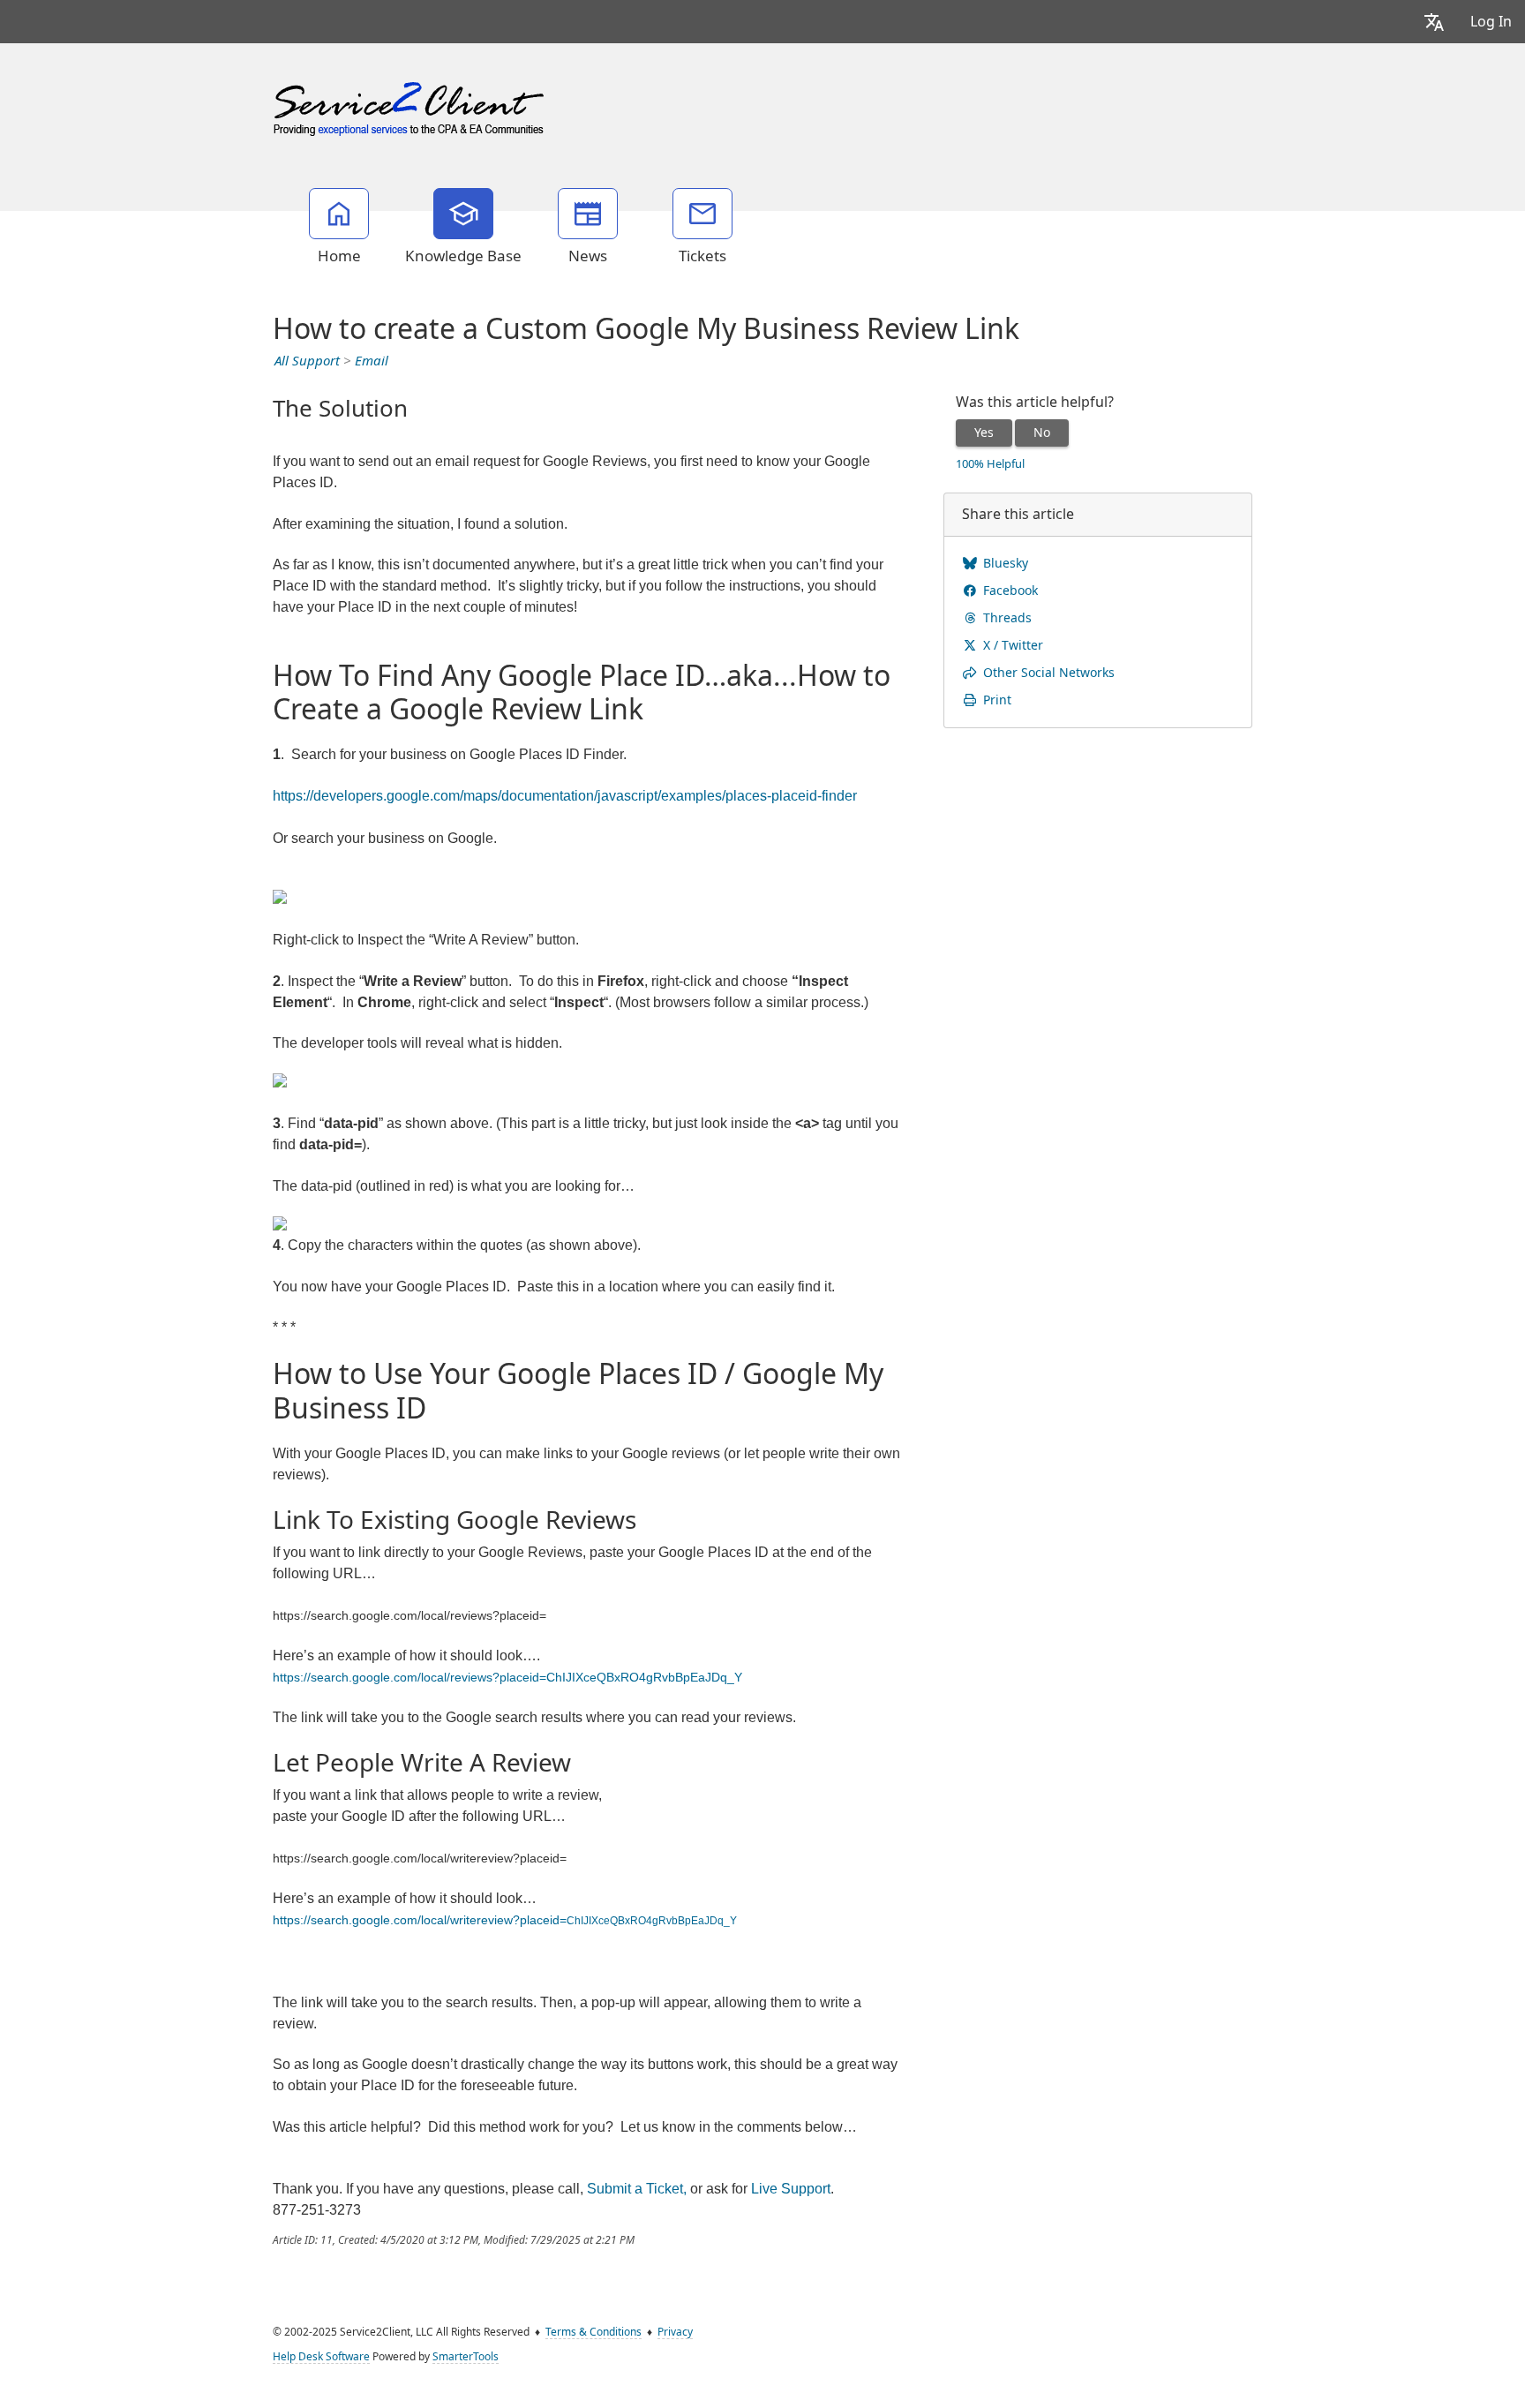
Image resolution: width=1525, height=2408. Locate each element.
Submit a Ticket (635, 2189)
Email (372, 361)
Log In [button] (1491, 22)
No (1042, 433)
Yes (984, 433)
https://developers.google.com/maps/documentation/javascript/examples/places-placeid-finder (565, 796)
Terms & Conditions (593, 2332)
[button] (1434, 22)
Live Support (791, 2189)
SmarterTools (466, 2357)
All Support (307, 361)
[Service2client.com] (410, 105)
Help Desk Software (321, 2357)
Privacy (675, 2332)
